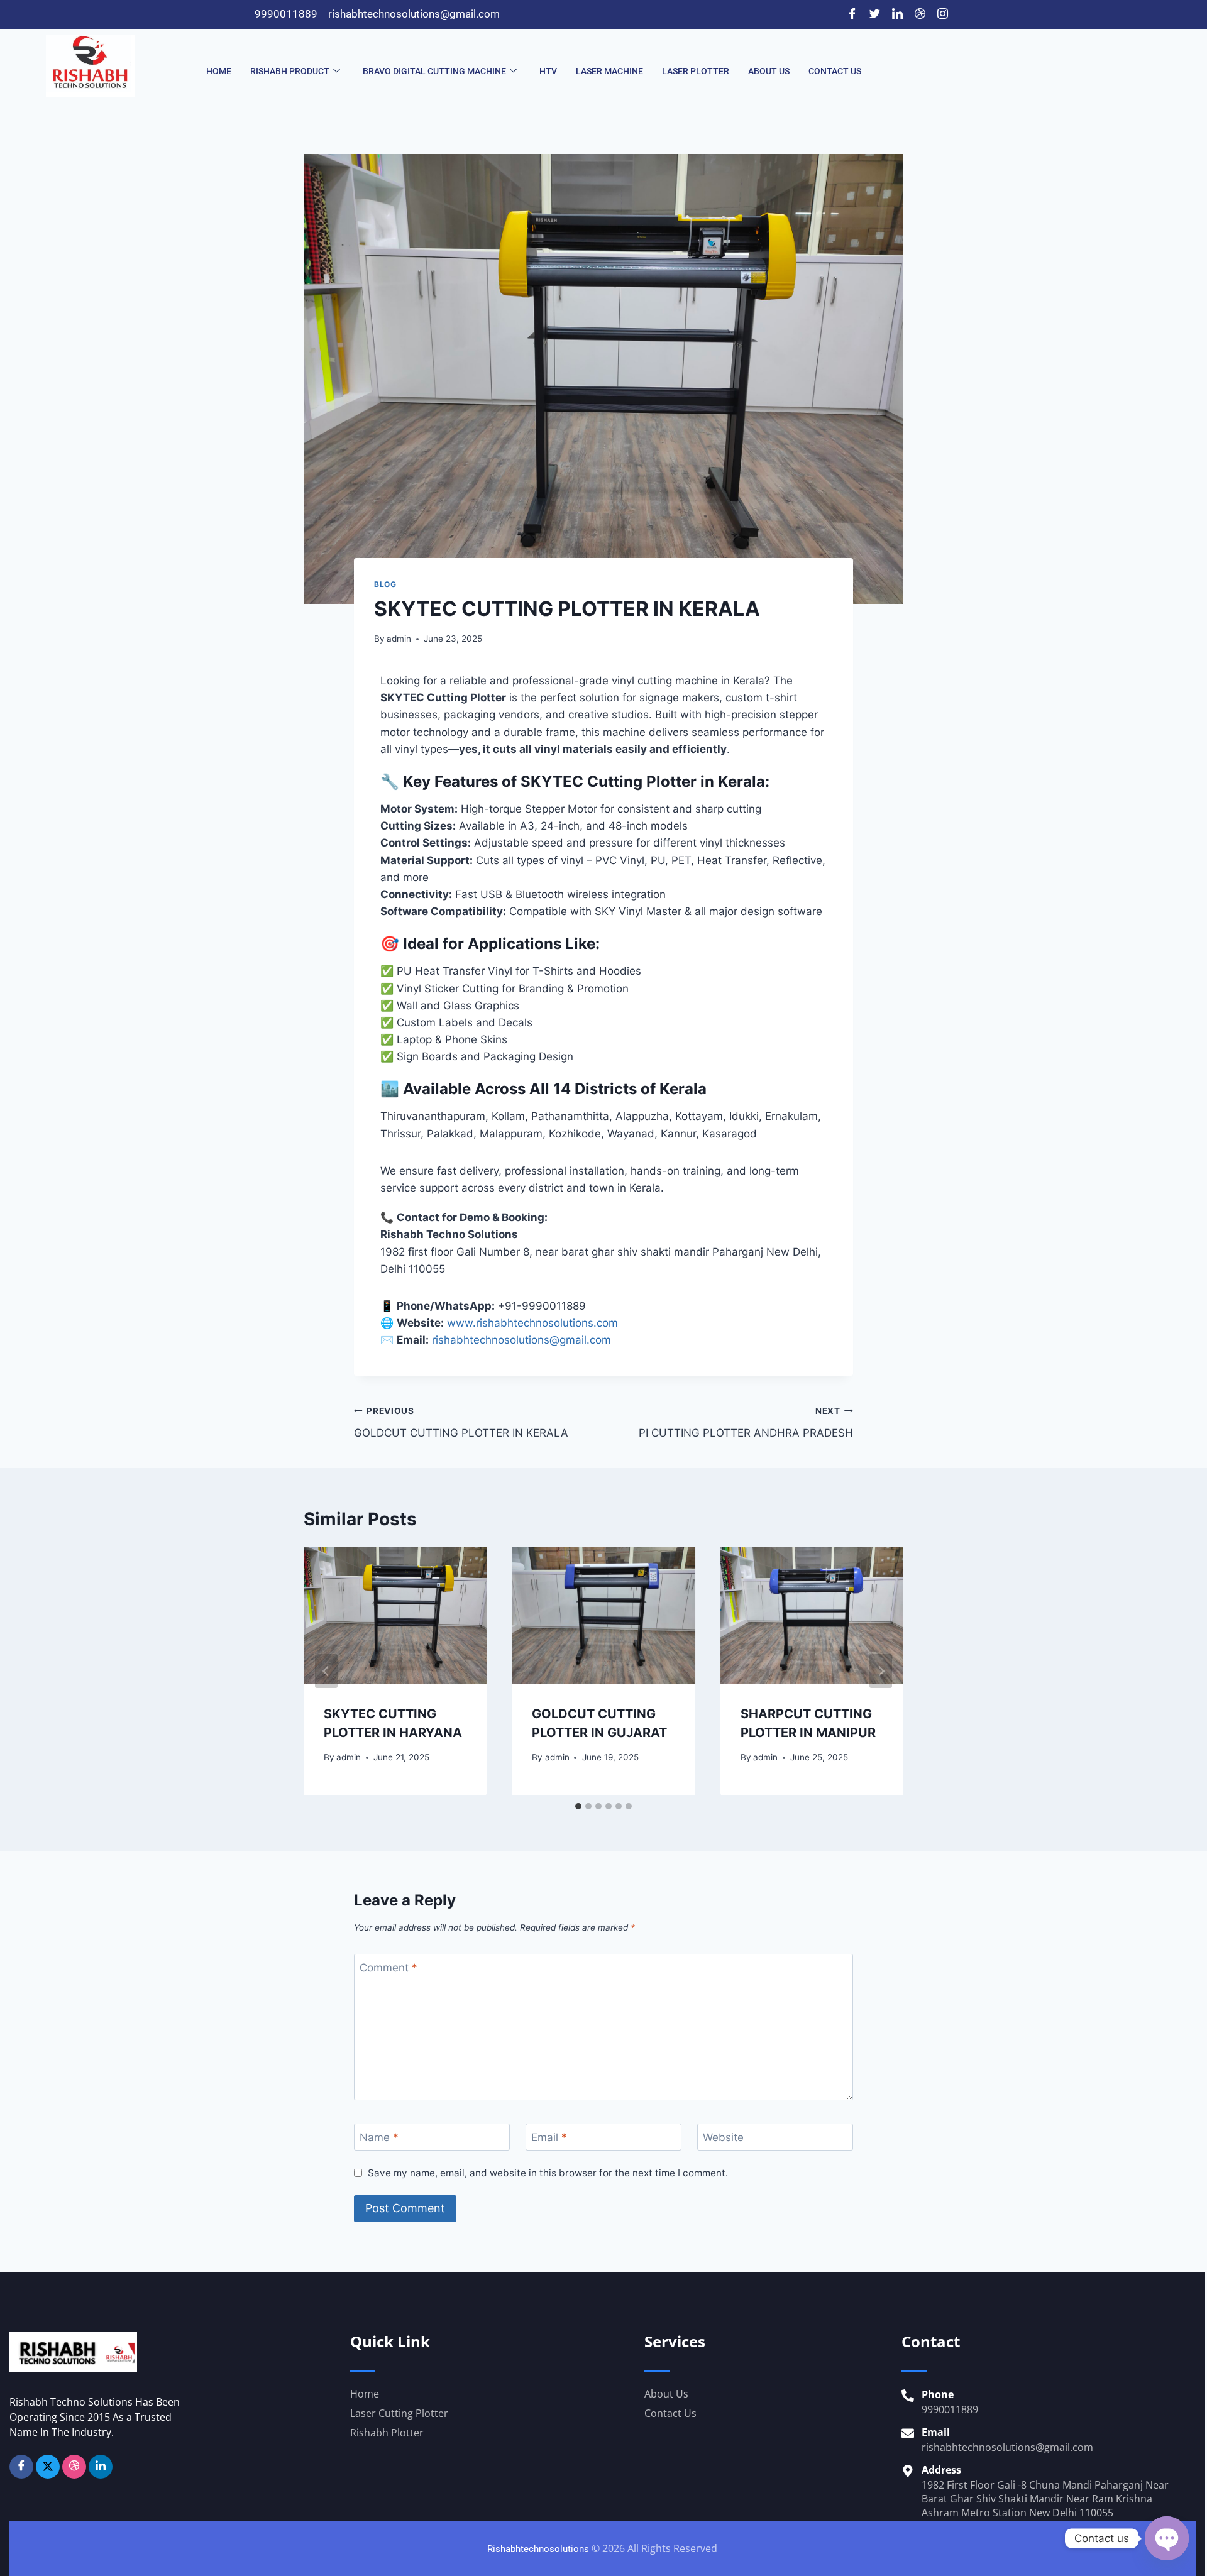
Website (723, 2137)
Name (379, 2137)
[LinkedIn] (897, 14)
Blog (385, 584)
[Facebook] (852, 14)
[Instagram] (942, 14)
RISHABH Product (290, 71)
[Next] (881, 1671)
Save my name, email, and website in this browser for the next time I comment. (548, 2173)
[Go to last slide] (326, 1671)
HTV (548, 71)
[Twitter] (874, 14)
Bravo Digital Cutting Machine (434, 71)
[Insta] (74, 2467)
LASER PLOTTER (696, 71)
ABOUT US (769, 71)
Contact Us (835, 71)
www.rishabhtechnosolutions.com (532, 1323)
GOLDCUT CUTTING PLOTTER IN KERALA (461, 1422)
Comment (389, 1968)
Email (549, 2137)
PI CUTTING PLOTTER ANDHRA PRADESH (746, 1422)
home (219, 71)
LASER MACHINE (609, 71)
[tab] (578, 1806)
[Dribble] (920, 14)
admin (399, 639)
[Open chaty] (1167, 2538)
